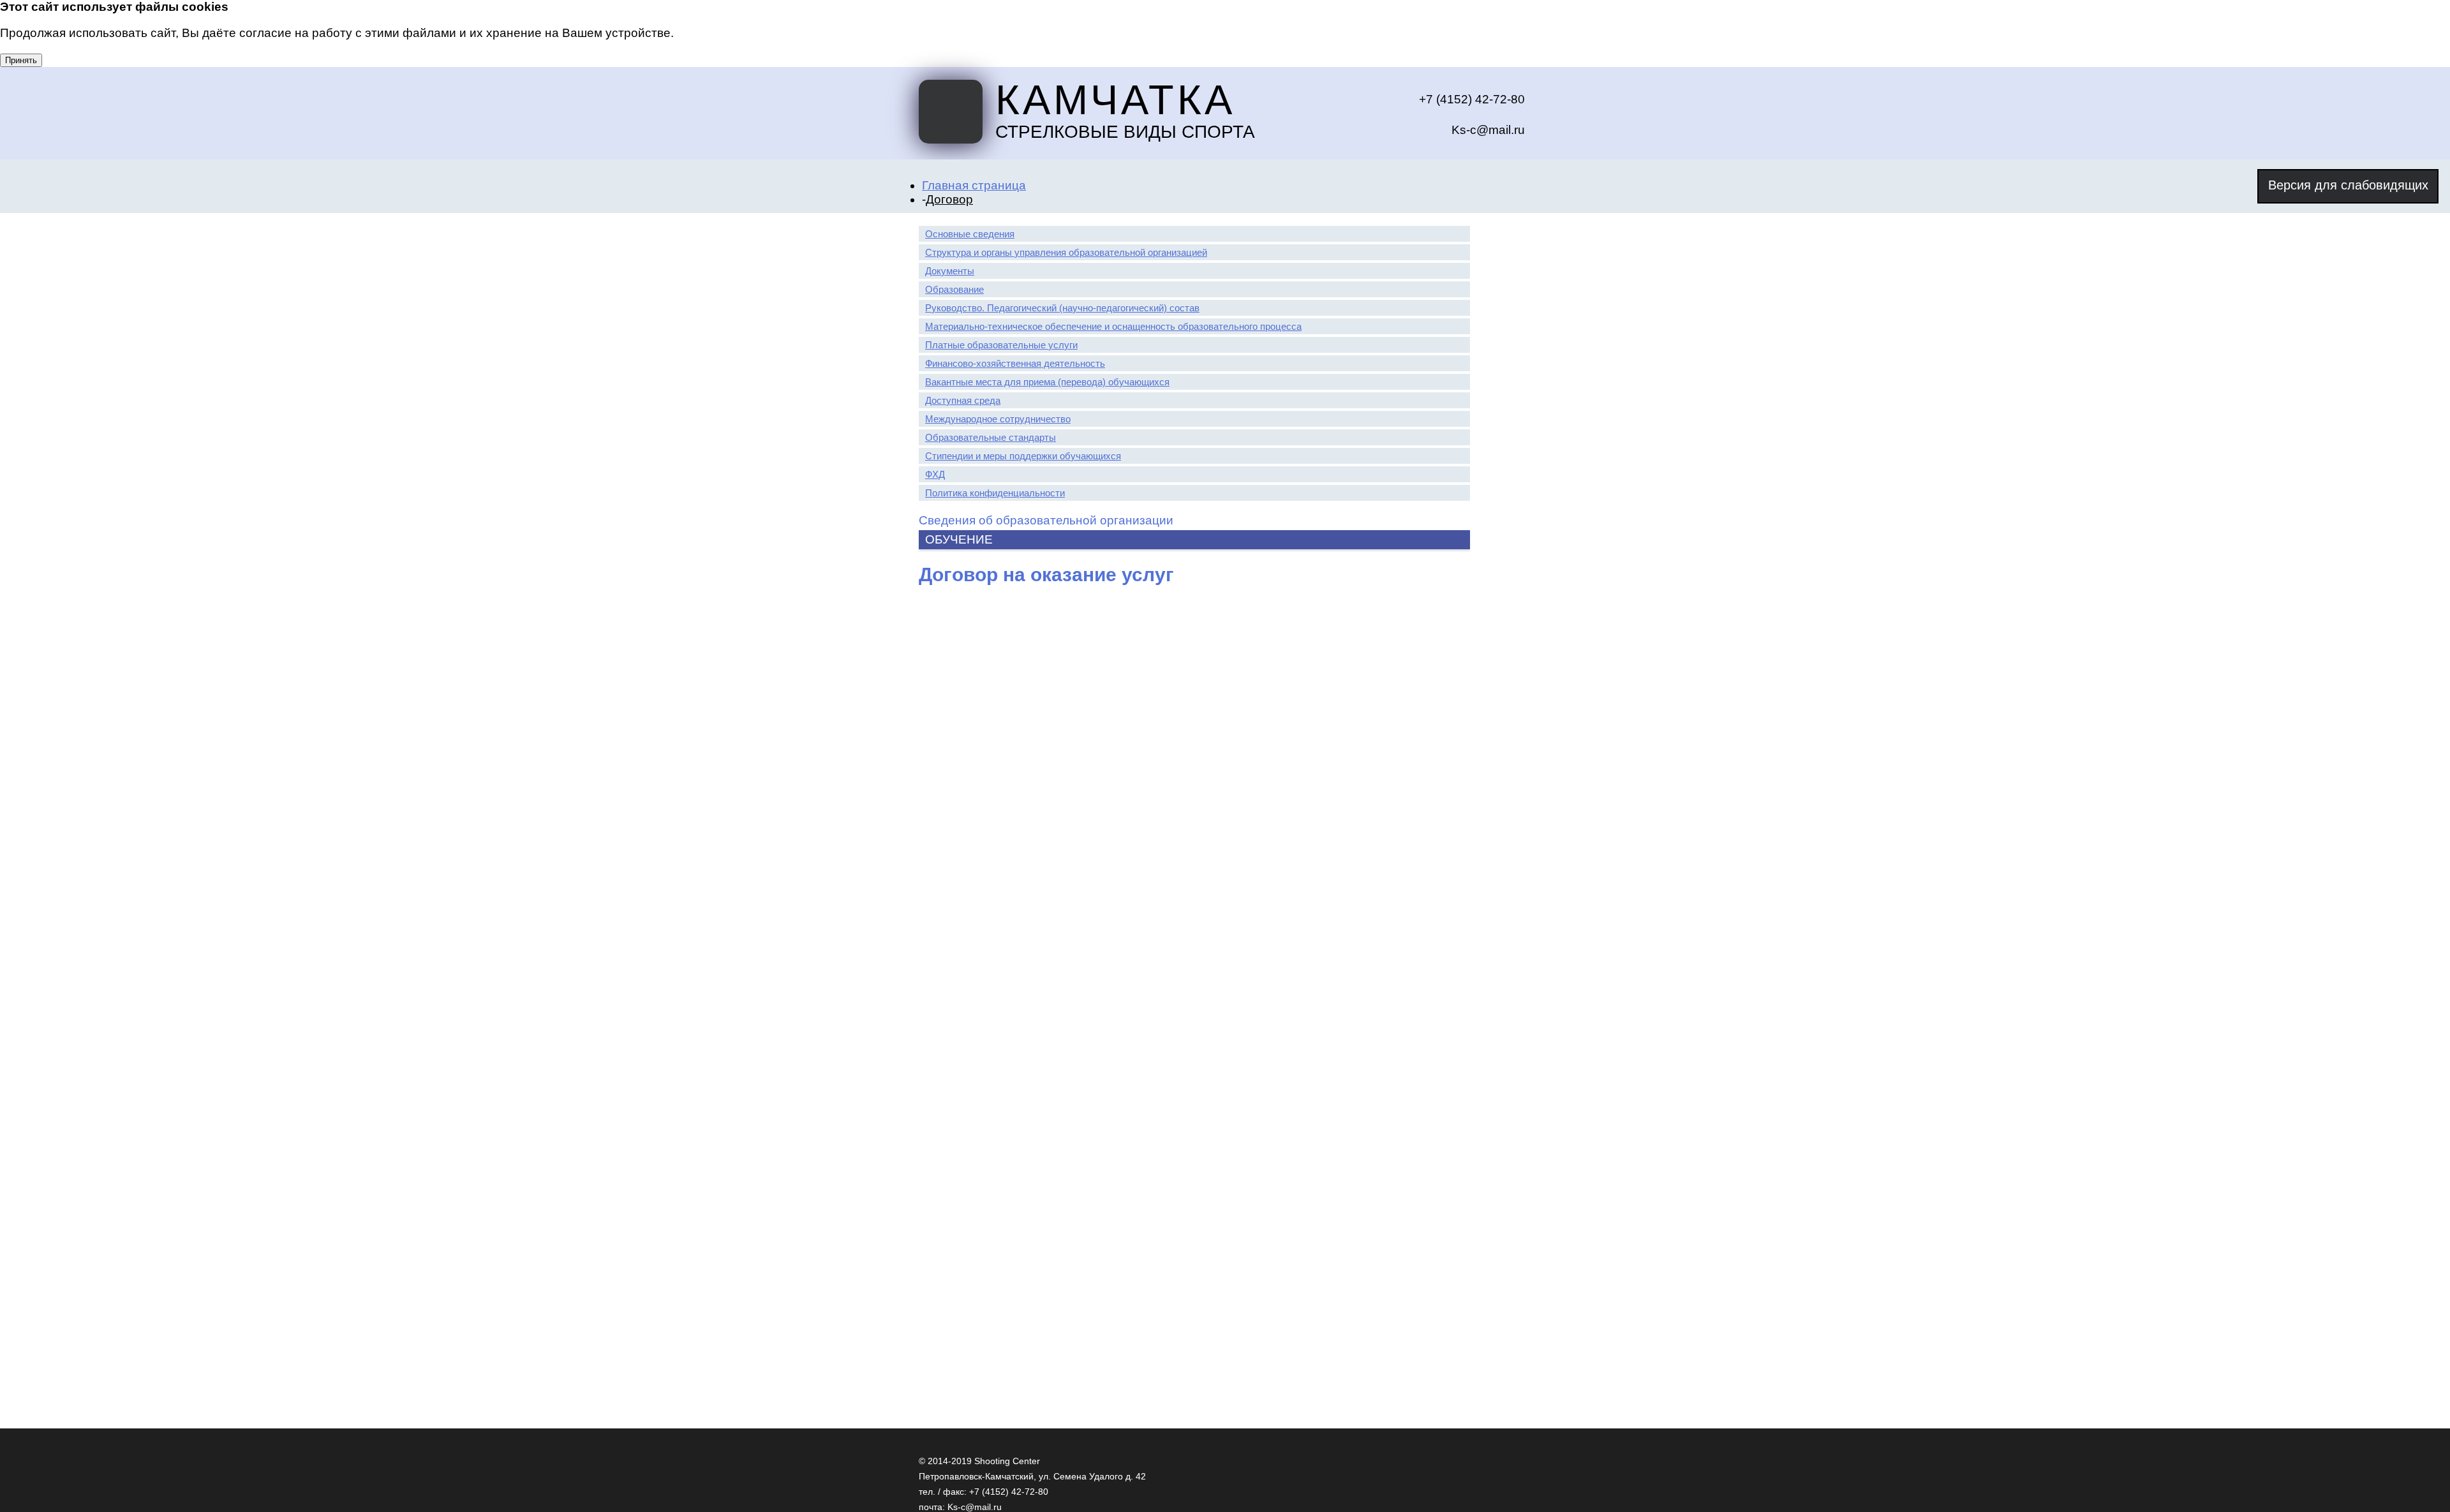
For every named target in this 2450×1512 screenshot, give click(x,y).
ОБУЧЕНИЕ (959, 539)
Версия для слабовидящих (2348, 185)
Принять (21, 60)
